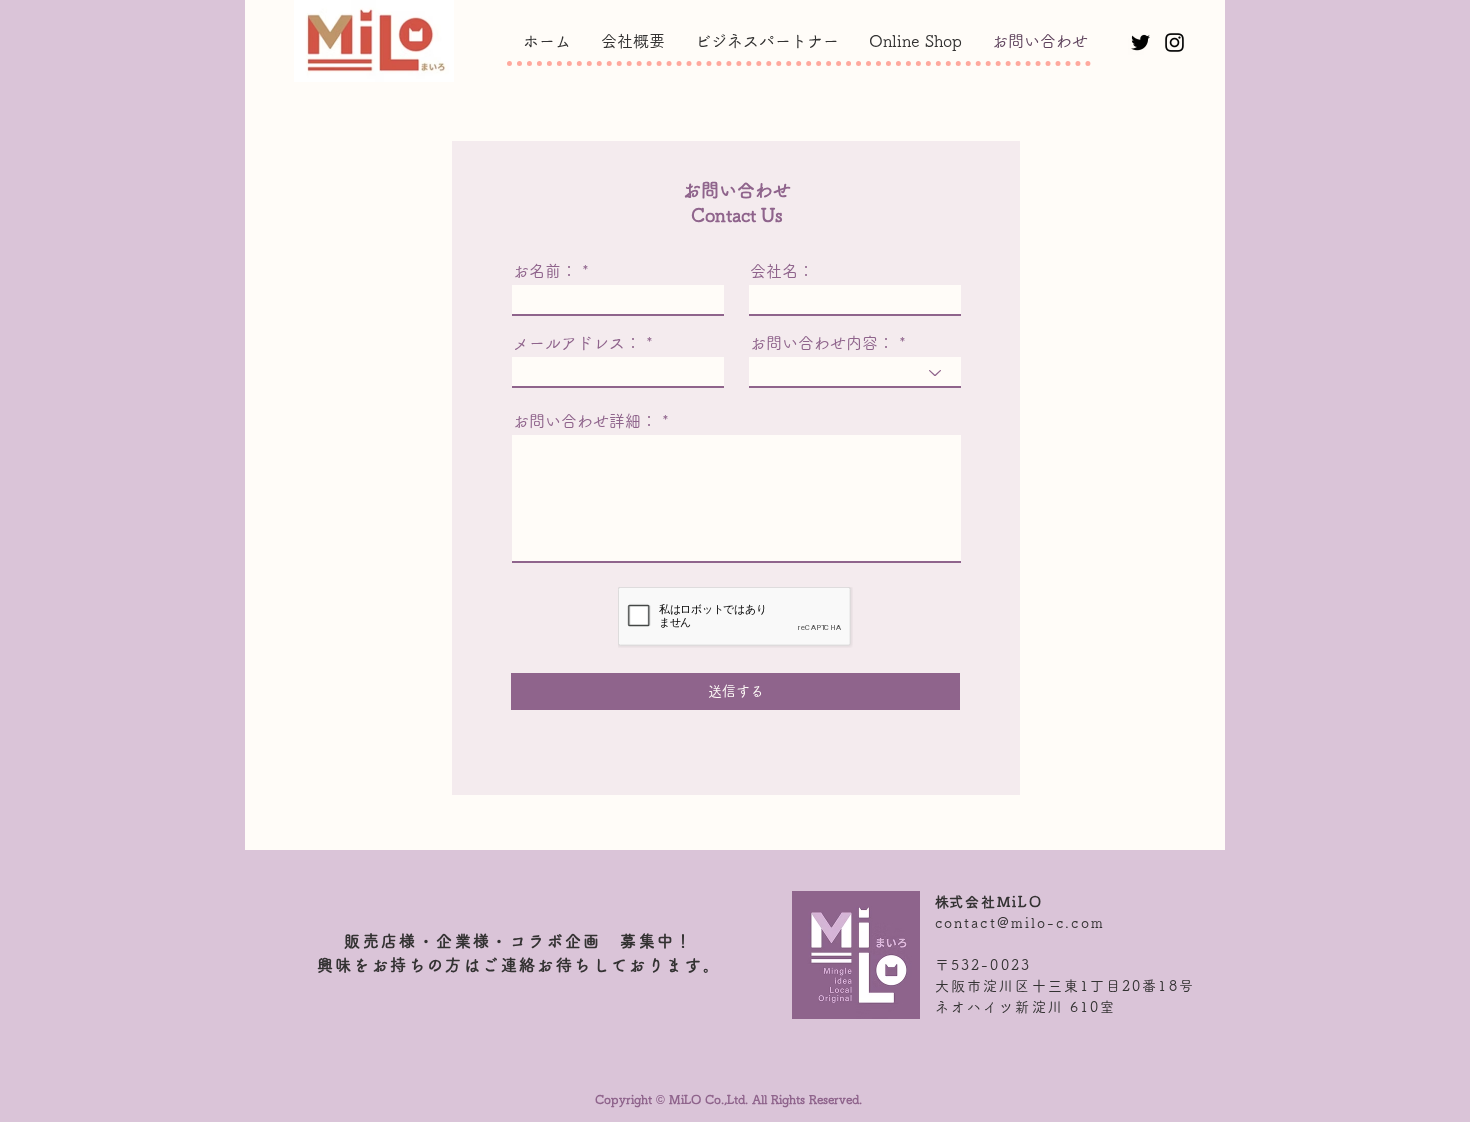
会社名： (782, 271)
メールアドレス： (577, 343)
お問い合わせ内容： (822, 343)
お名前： (545, 271)
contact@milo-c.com (1020, 923)
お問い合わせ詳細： (585, 421)
